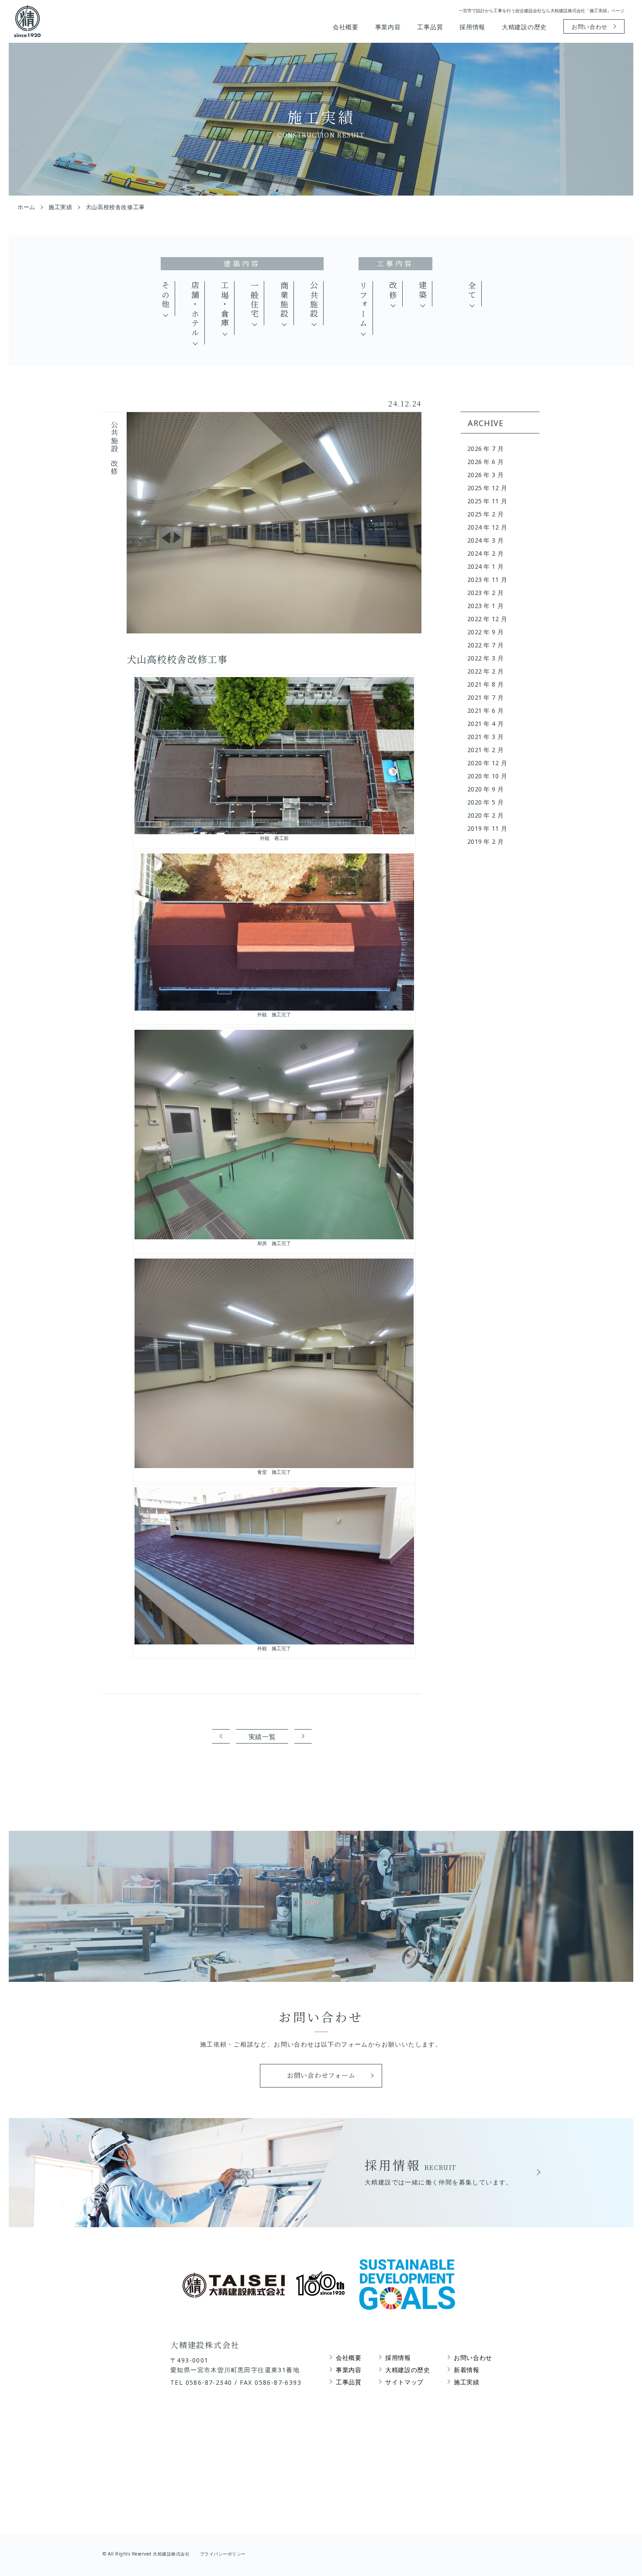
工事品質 (430, 27)
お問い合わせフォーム (321, 2075)
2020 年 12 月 (487, 763)
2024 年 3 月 (485, 540)
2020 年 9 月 (485, 789)
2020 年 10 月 (487, 776)
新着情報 (467, 2370)
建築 (423, 291)
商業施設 (284, 300)
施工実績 (60, 207)
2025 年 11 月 (487, 501)
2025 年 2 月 (485, 514)
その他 (166, 295)
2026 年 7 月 (485, 449)
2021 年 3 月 (485, 737)
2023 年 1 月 (485, 606)
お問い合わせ (590, 27)
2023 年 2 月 (485, 593)
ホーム (26, 207)
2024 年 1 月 (485, 566)
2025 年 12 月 (487, 488)
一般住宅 (255, 300)
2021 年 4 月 (485, 724)
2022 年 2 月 (485, 671)
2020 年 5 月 (485, 802)
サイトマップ (404, 2382)
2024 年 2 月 (485, 553)
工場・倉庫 (225, 305)
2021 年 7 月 (485, 697)
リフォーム (363, 305)
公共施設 (314, 300)
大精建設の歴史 (524, 27)
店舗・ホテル (195, 310)
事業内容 (388, 27)
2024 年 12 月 (487, 527)
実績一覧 (262, 1737)
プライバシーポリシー (223, 2554)
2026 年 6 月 (485, 462)
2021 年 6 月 (485, 710)
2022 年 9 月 (485, 632)
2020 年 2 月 (485, 815)
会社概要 (346, 27)
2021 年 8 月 (485, 684)
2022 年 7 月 (485, 645)
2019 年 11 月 (487, 828)
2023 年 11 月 (487, 580)
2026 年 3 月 (485, 475)
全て (472, 291)
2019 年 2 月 (485, 841)
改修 (393, 291)
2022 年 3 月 (485, 658)
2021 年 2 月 (485, 750)
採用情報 (472, 27)
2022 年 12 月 (487, 619)
